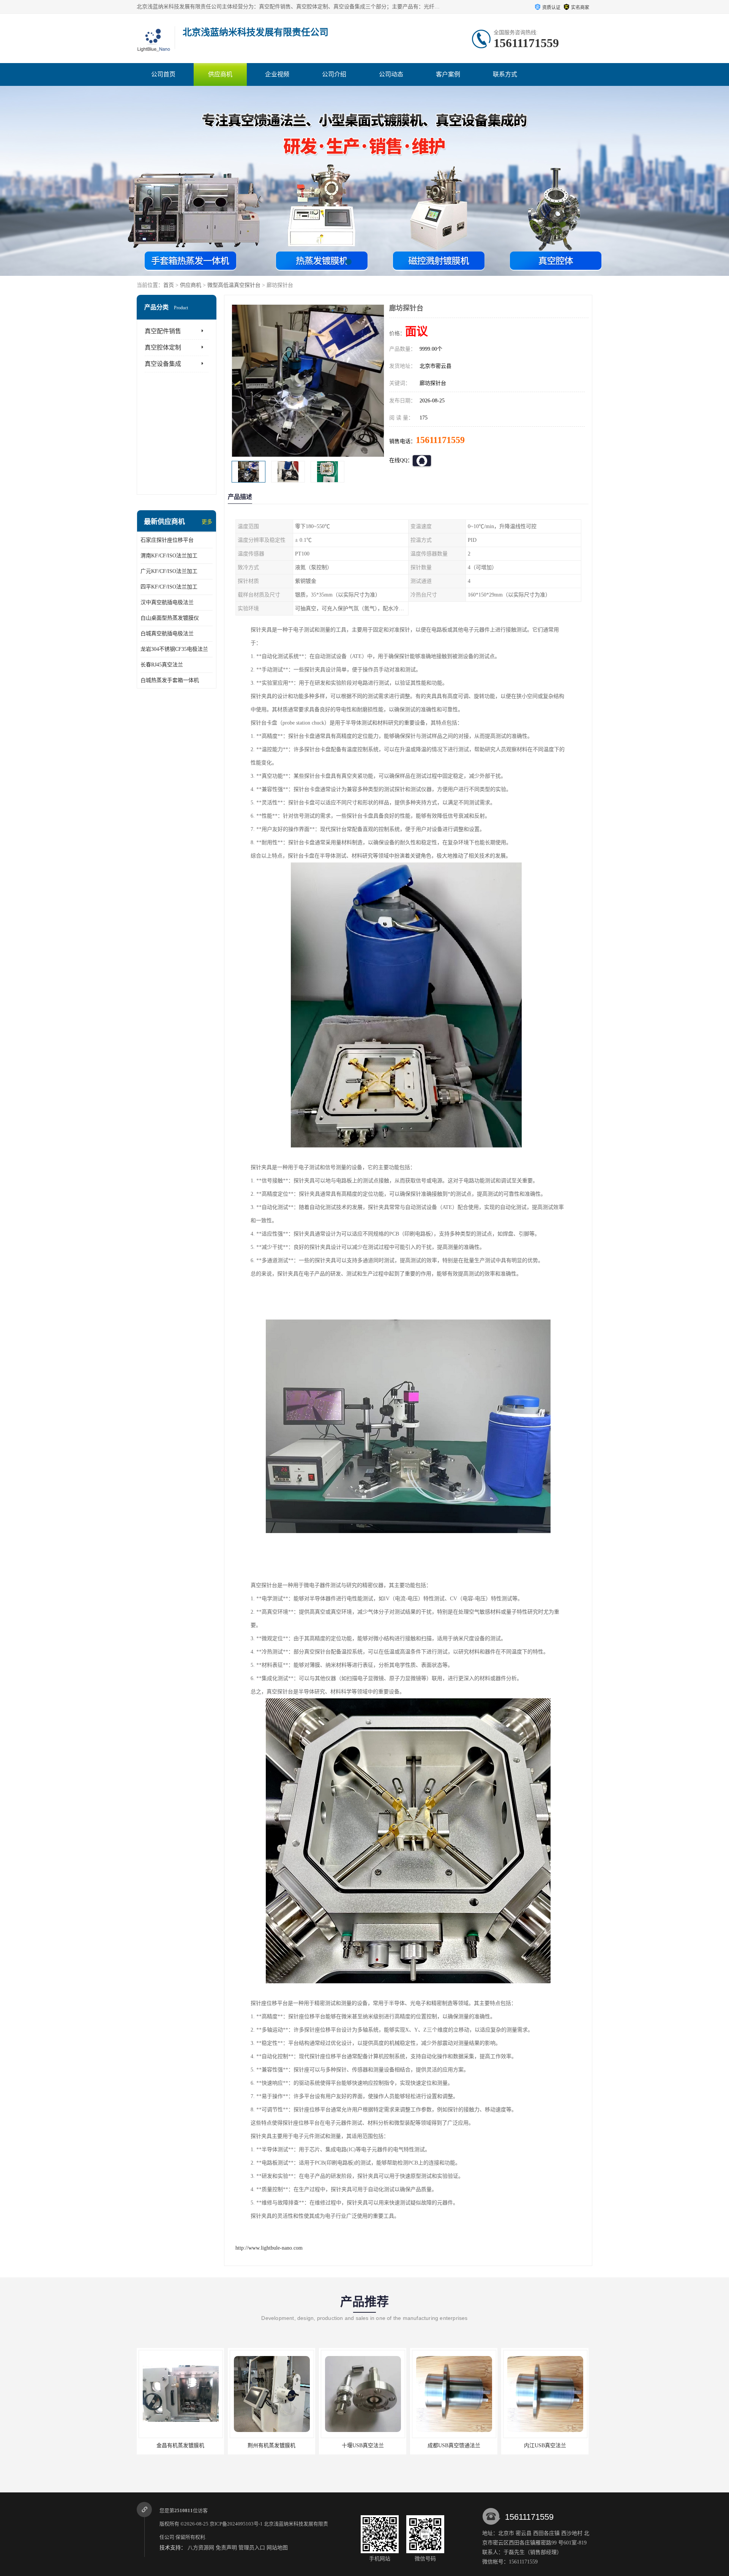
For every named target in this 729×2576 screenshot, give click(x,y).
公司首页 (163, 74)
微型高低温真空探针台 (234, 285)
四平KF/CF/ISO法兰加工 (169, 587)
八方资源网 (201, 2548)
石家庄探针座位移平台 (167, 540)
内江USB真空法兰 (454, 2445)
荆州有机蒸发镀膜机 (180, 2445)
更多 (207, 522)
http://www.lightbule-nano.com (269, 2248)
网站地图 (277, 2548)
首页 (169, 285)
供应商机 (220, 74)
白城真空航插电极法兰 (167, 634)
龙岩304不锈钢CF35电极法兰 (174, 649)
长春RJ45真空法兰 (162, 665)
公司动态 (391, 74)
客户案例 (448, 74)
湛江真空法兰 (545, 2445)
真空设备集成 (163, 364)
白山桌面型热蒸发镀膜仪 (170, 618)
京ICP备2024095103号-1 (236, 2524)
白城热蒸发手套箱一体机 (170, 680)
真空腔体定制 (163, 347)
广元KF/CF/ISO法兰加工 (169, 571)
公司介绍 (334, 74)
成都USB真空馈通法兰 (363, 2445)
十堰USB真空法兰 (272, 2445)
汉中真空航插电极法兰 (167, 602)
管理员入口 (252, 2548)
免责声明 (226, 2548)
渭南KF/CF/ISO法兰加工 (169, 556)
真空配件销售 (163, 331)
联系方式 (505, 74)
